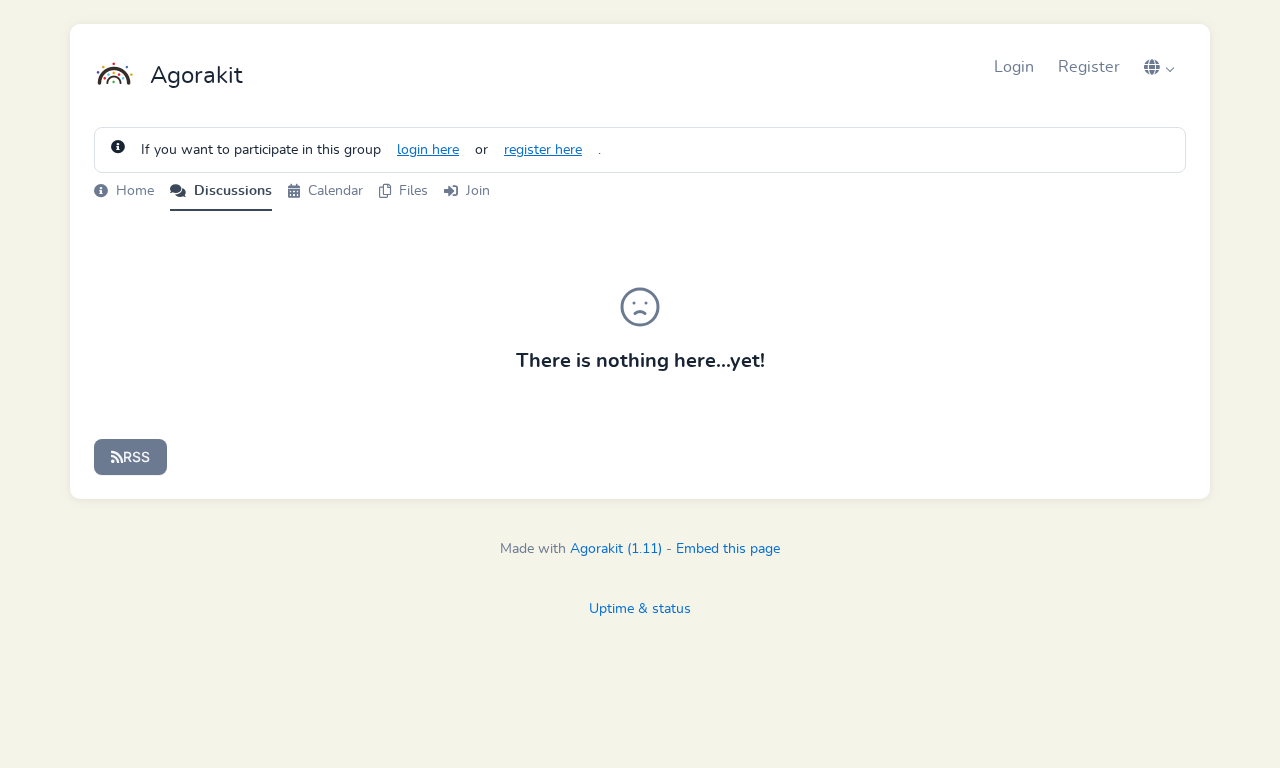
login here (428, 150)
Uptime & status (640, 609)
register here (543, 150)
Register (1089, 67)
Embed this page (728, 549)
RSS (136, 456)
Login (1014, 67)
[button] (1159, 67)
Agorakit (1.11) (616, 549)
